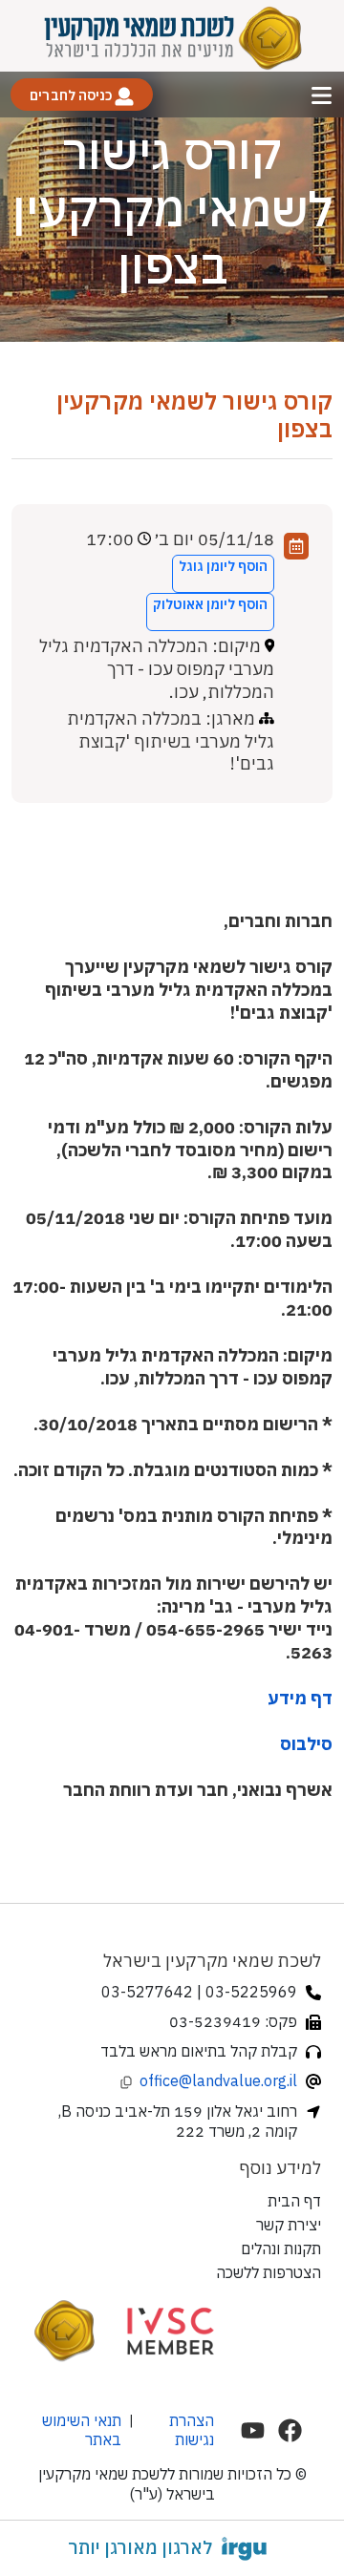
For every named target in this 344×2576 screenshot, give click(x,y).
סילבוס (304, 1744)
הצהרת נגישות (192, 2430)
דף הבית (294, 2201)
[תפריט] (322, 95)
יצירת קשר (289, 2225)
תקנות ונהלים (281, 2249)
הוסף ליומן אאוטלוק (210, 604)
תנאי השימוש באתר (82, 2430)
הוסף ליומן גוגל (223, 566)
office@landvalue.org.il (218, 2080)
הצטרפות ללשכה (269, 2272)
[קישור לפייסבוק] (290, 2430)
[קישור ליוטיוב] (253, 2430)
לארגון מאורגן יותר (140, 2547)
